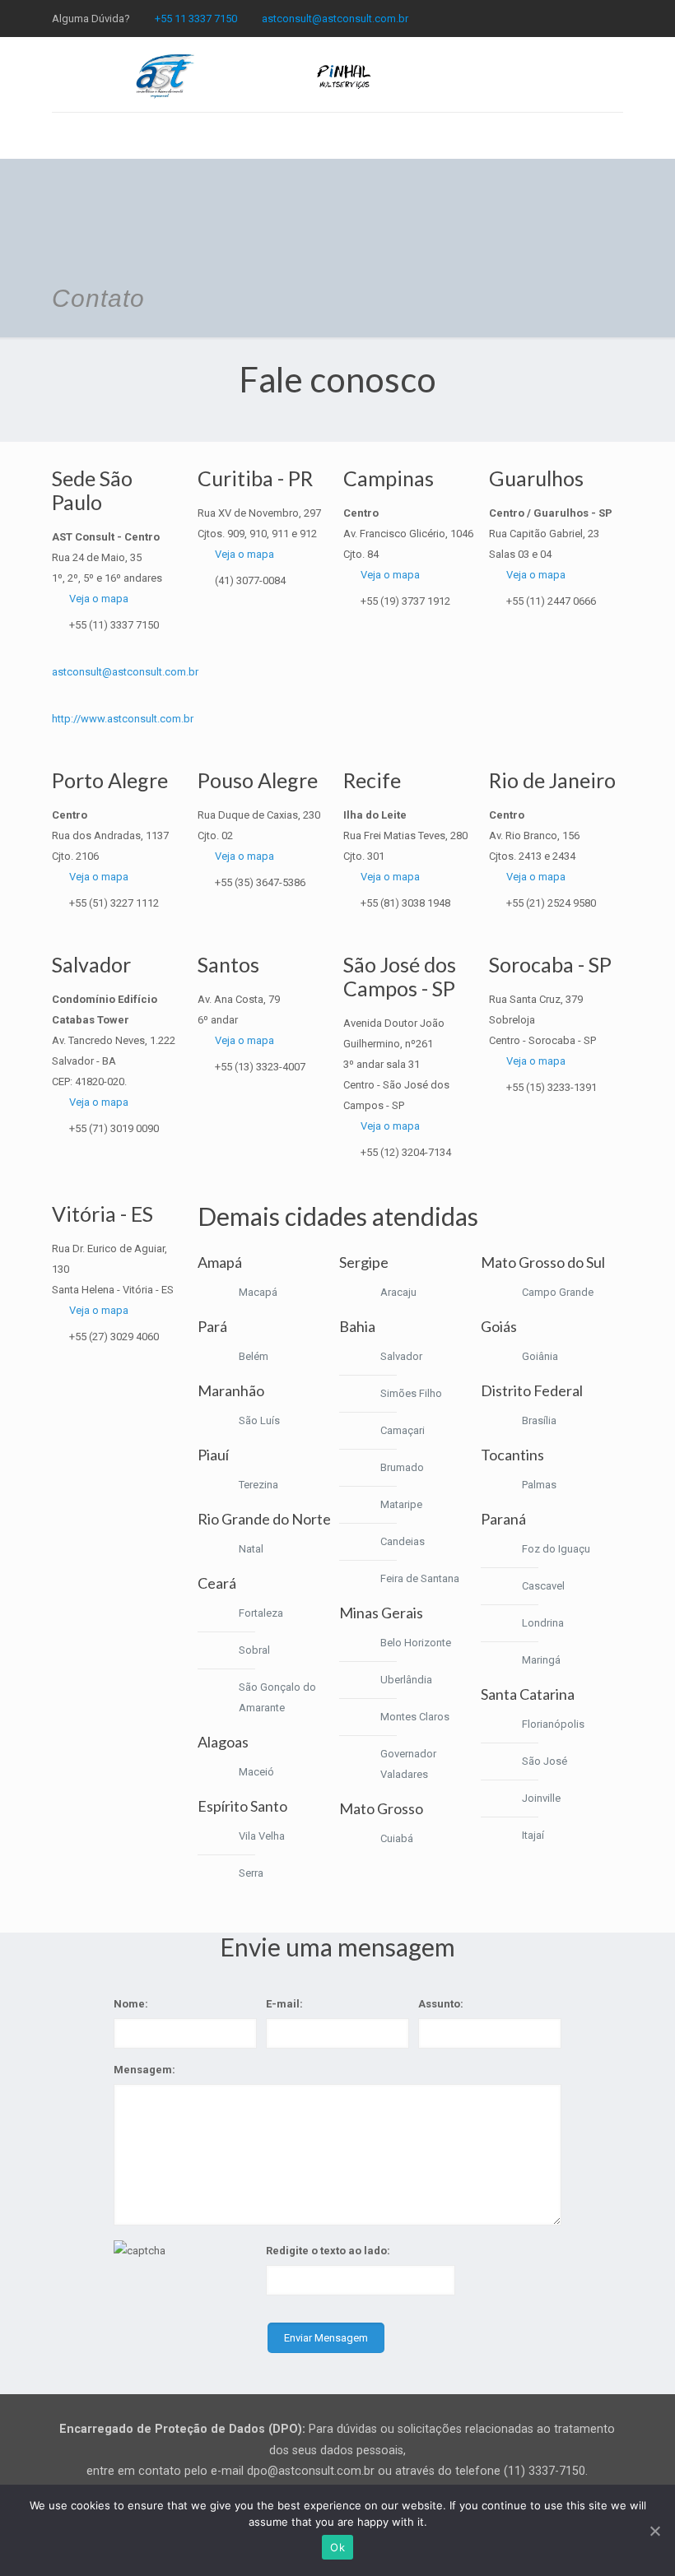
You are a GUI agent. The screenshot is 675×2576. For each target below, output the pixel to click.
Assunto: (441, 2004)
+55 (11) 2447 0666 (551, 601)
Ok (337, 2547)
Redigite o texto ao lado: (328, 2251)
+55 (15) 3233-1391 (552, 1087)
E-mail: (284, 2004)
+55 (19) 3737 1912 (405, 601)
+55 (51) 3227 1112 (114, 903)
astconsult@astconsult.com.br (335, 19)
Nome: (131, 2004)
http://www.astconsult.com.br (123, 719)
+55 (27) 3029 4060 (114, 1337)
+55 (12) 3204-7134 (406, 1152)
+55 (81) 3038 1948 (405, 903)
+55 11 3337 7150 (196, 19)
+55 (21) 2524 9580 (551, 903)
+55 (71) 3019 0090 (114, 1128)
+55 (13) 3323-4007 (260, 1067)
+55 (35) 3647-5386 (260, 882)
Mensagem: (144, 2070)
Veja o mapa (99, 599)
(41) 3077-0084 (250, 580)
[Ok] (654, 2531)
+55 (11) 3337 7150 (114, 625)
